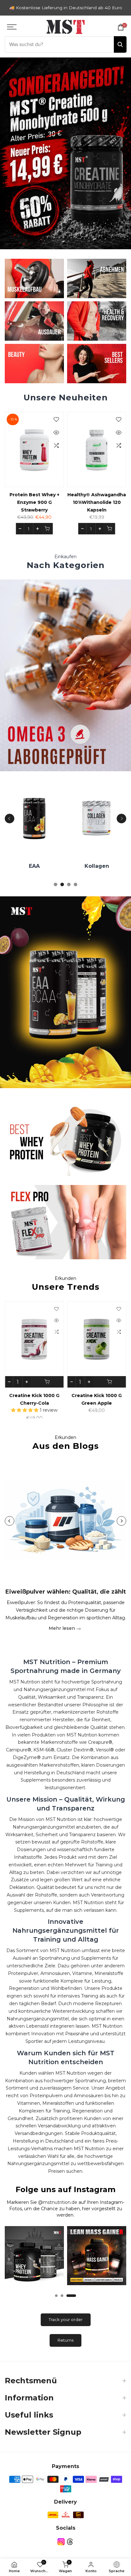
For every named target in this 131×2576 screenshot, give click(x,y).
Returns (65, 2340)
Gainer (111, 866)
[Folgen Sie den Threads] (70, 2542)
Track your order (66, 2319)
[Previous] (10, 819)
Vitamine (48, 866)
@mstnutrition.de (58, 2202)
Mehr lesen (62, 1628)
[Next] (121, 819)
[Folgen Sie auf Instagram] (61, 2542)
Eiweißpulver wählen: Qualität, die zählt (66, 1592)
